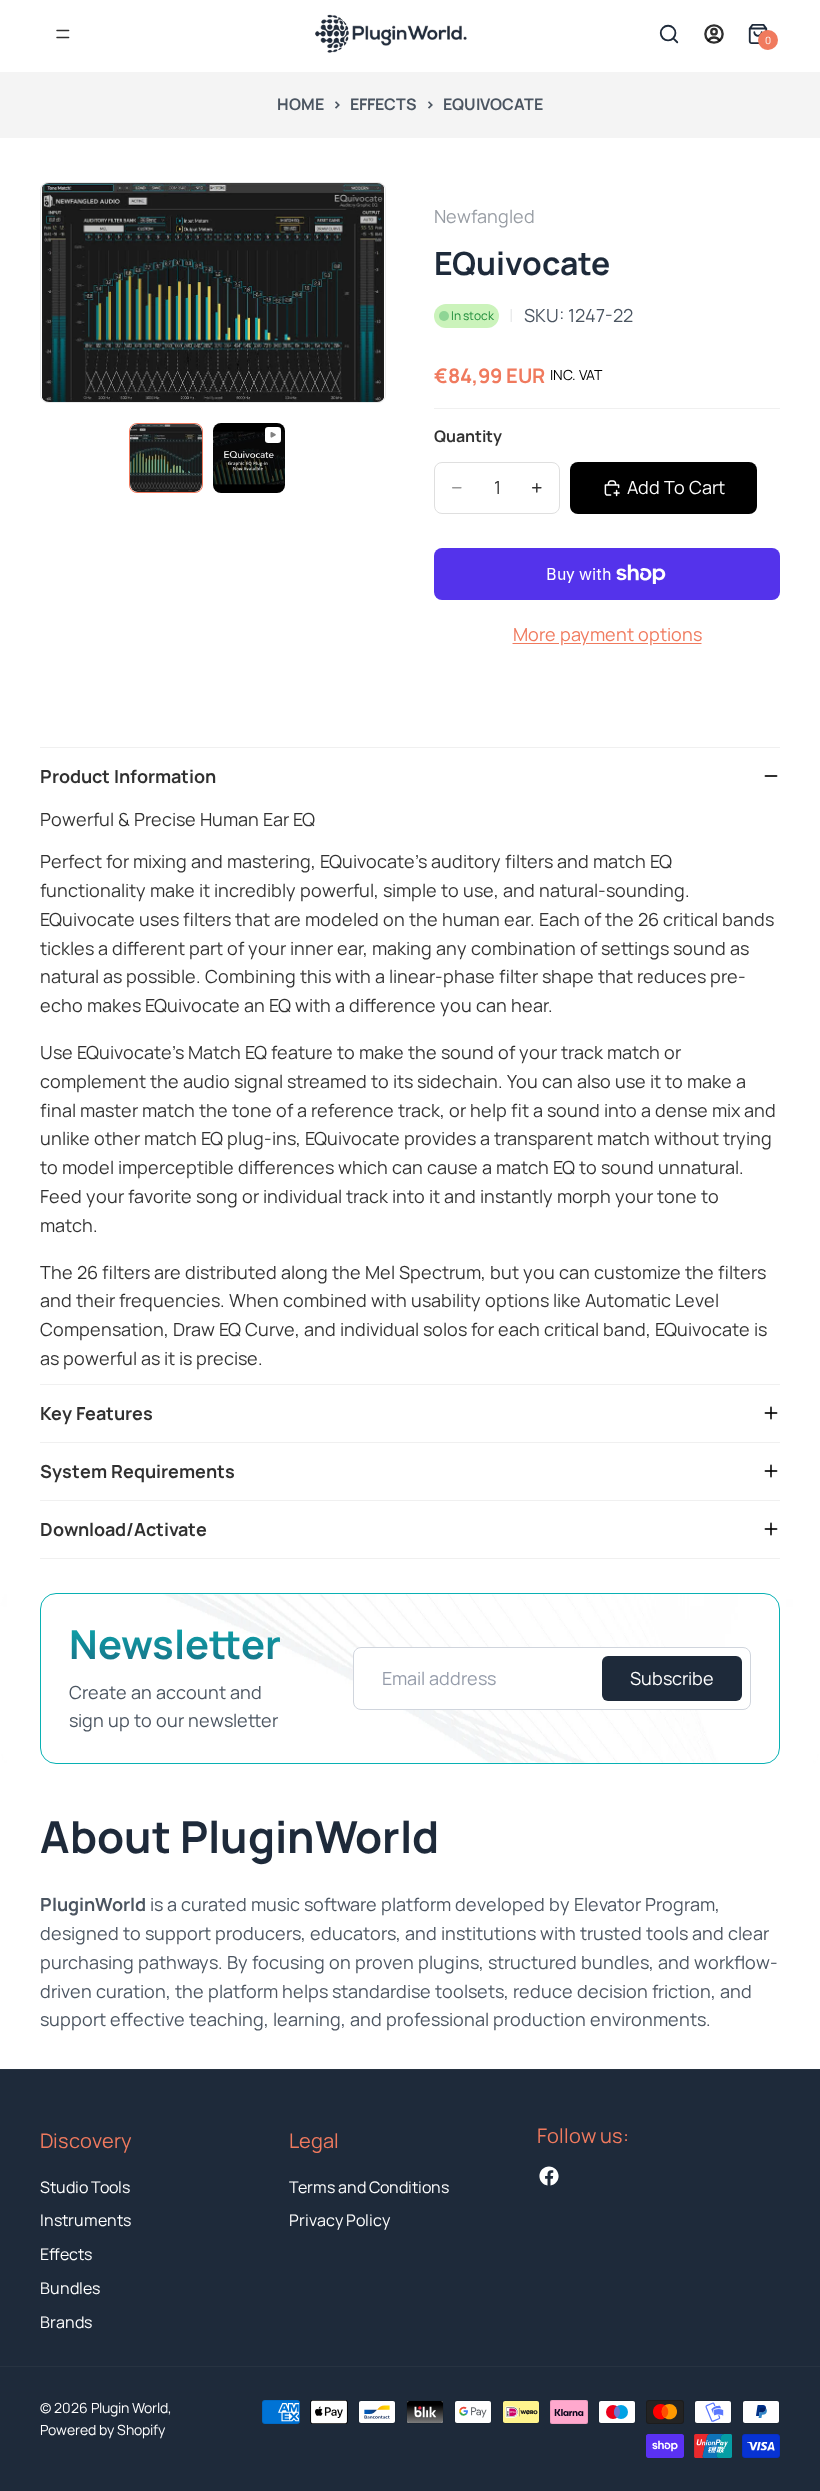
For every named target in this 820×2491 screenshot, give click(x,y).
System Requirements (137, 1471)
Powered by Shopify (102, 2429)
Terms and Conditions (369, 2187)
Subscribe (672, 1678)
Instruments (85, 2220)
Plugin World (129, 2407)
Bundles (70, 2288)
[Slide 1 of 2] (166, 458)
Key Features (96, 1413)
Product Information (128, 776)
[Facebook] (549, 2176)
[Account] (714, 34)
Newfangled (484, 216)
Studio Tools (85, 2187)
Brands (66, 2322)
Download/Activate (123, 1529)
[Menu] (63, 34)
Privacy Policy (339, 2220)
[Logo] (301, 33)
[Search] (669, 34)
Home (300, 104)
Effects (383, 104)
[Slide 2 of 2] (249, 458)
